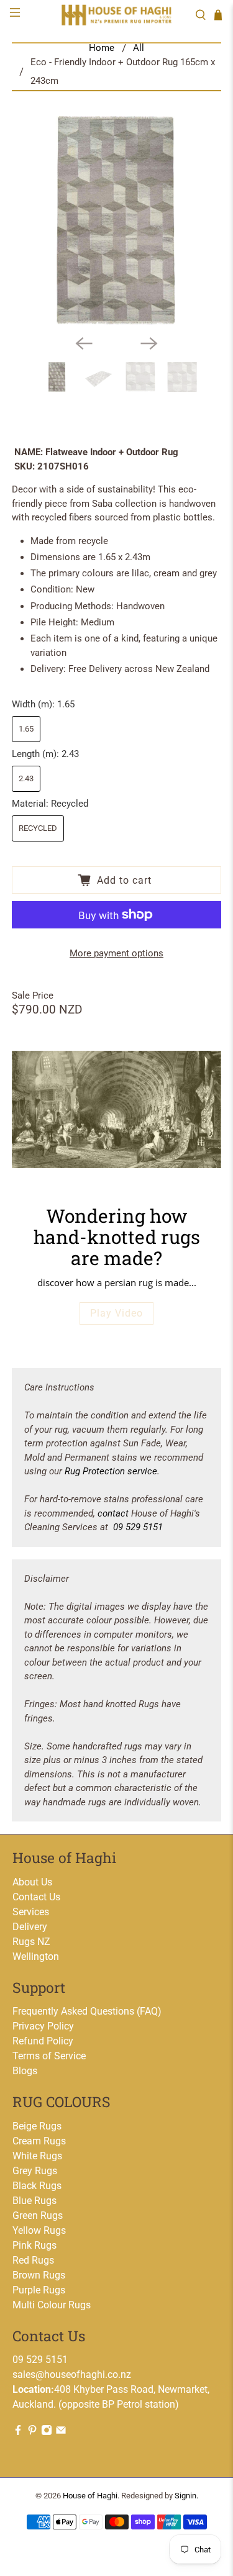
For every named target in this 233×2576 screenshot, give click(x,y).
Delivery (30, 1927)
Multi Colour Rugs (52, 2305)
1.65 (26, 729)
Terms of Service (49, 2056)
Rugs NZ (31, 1942)
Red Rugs (33, 2260)
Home (102, 48)
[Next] (149, 343)
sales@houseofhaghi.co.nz (72, 2374)
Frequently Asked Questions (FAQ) (87, 2011)
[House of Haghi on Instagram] (47, 2432)
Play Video (116, 1313)
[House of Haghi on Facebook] (18, 2432)
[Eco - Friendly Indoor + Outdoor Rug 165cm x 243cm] (116, 220)
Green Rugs (38, 2215)
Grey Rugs (35, 2171)
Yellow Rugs (39, 2230)
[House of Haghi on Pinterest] (32, 2432)
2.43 (26, 778)
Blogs (25, 2071)
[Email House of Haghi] (61, 2432)
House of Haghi (90, 2496)
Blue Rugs (34, 2201)
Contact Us (36, 1897)
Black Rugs (37, 2186)
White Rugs (37, 2156)
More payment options (116, 953)
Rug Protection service (111, 1471)
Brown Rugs (39, 2275)
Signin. (186, 2496)
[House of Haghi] (117, 15)
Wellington (36, 1957)
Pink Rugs (34, 2245)
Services (31, 1912)
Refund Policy (43, 2041)
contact (113, 1513)
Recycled (38, 828)
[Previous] (84, 343)
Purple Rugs (39, 2290)
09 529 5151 (138, 1527)
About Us (32, 1882)
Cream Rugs (39, 2141)
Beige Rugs (37, 2126)
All (139, 48)
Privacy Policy (43, 2026)
